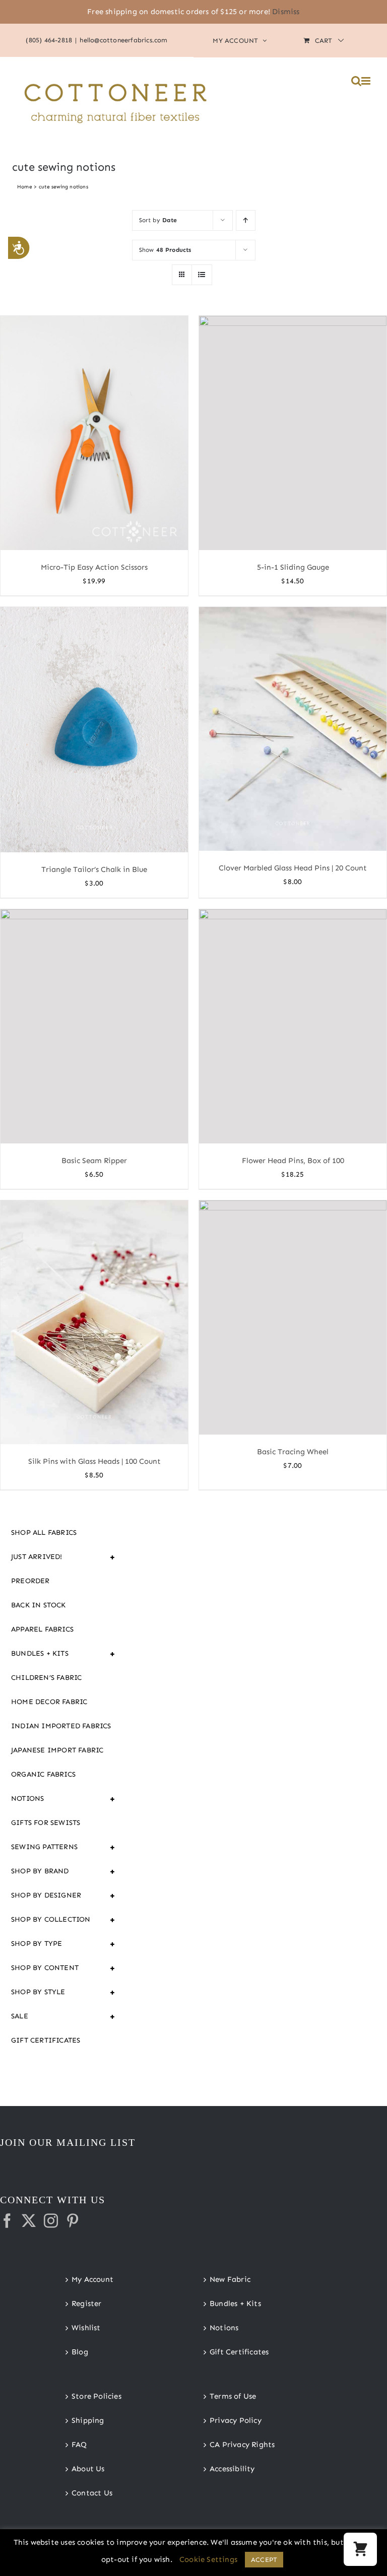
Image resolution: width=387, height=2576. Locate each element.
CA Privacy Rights (242, 2445)
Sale (63, 2016)
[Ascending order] (246, 220)
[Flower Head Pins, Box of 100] (293, 1026)
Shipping (88, 2420)
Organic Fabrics (43, 1774)
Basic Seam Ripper (94, 1161)
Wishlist (86, 2328)
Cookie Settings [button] (208, 2559)
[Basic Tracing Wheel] (293, 1317)
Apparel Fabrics (42, 1629)
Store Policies (96, 2396)
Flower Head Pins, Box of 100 (293, 1161)
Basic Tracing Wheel (293, 1452)
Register (87, 2303)
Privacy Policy (236, 2420)
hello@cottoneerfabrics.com (123, 40)
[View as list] (202, 275)
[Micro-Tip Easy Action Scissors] (94, 433)
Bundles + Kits (63, 1654)
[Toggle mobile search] (356, 81)
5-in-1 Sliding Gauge (293, 567)
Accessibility (232, 2469)
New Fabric (230, 2279)
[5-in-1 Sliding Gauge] (293, 433)
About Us (88, 2469)
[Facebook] (7, 2221)
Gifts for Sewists (46, 1823)
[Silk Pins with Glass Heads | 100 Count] (94, 1322)
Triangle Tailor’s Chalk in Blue (94, 869)
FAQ (79, 2445)
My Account (92, 2279)
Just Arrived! (63, 1557)
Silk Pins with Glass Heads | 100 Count (94, 1461)
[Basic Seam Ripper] (94, 1026)
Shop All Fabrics (44, 1533)
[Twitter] (29, 2221)
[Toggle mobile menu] (367, 81)
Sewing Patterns (63, 1847)
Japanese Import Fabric (57, 1750)
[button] (360, 2549)
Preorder (30, 1581)
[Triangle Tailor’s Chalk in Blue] (94, 729)
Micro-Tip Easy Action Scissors (94, 567)
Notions (63, 1799)
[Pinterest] (73, 2221)
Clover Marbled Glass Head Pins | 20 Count (293, 868)
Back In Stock (39, 1605)
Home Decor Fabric (49, 1702)
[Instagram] (51, 2221)
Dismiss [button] (286, 12)
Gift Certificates (46, 2040)
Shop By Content (63, 1968)
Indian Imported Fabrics (61, 1726)
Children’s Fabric (46, 1678)
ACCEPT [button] (264, 2560)
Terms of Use (233, 2396)
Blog (80, 2352)
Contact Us (92, 2493)
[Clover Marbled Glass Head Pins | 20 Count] (293, 729)
